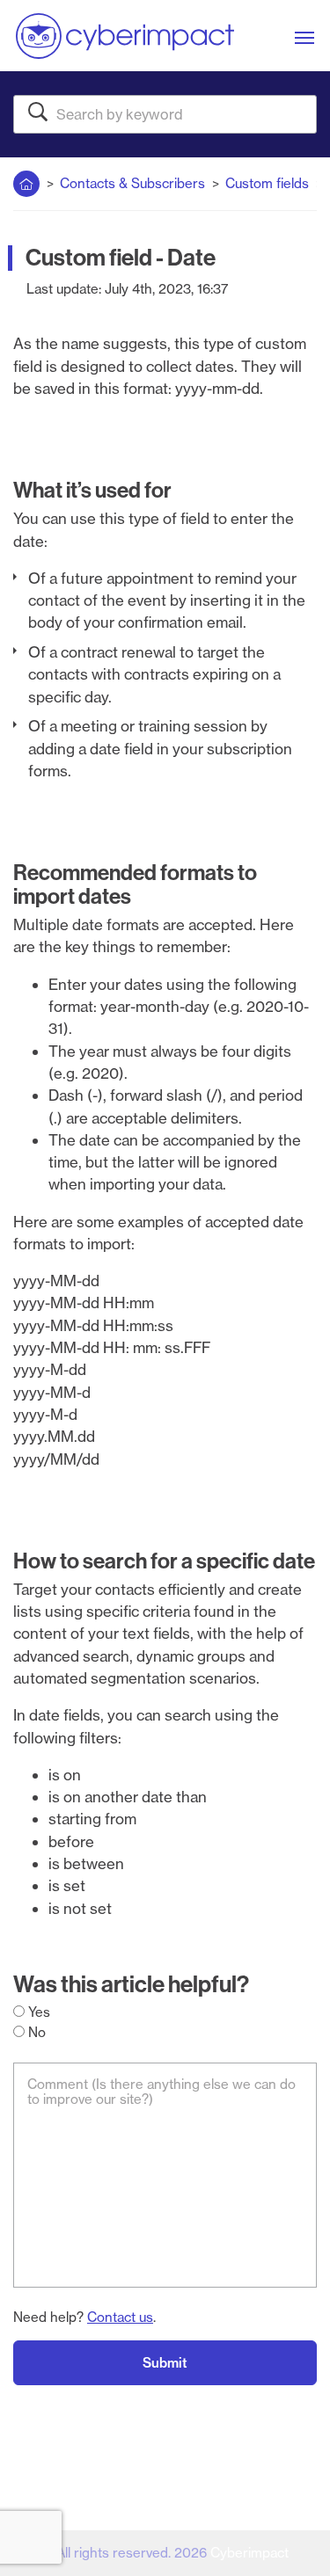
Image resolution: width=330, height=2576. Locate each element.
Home (26, 180)
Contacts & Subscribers (132, 183)
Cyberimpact (249, 2553)
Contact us (120, 2317)
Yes (37, 2012)
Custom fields (267, 183)
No (35, 2032)
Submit (165, 2363)
